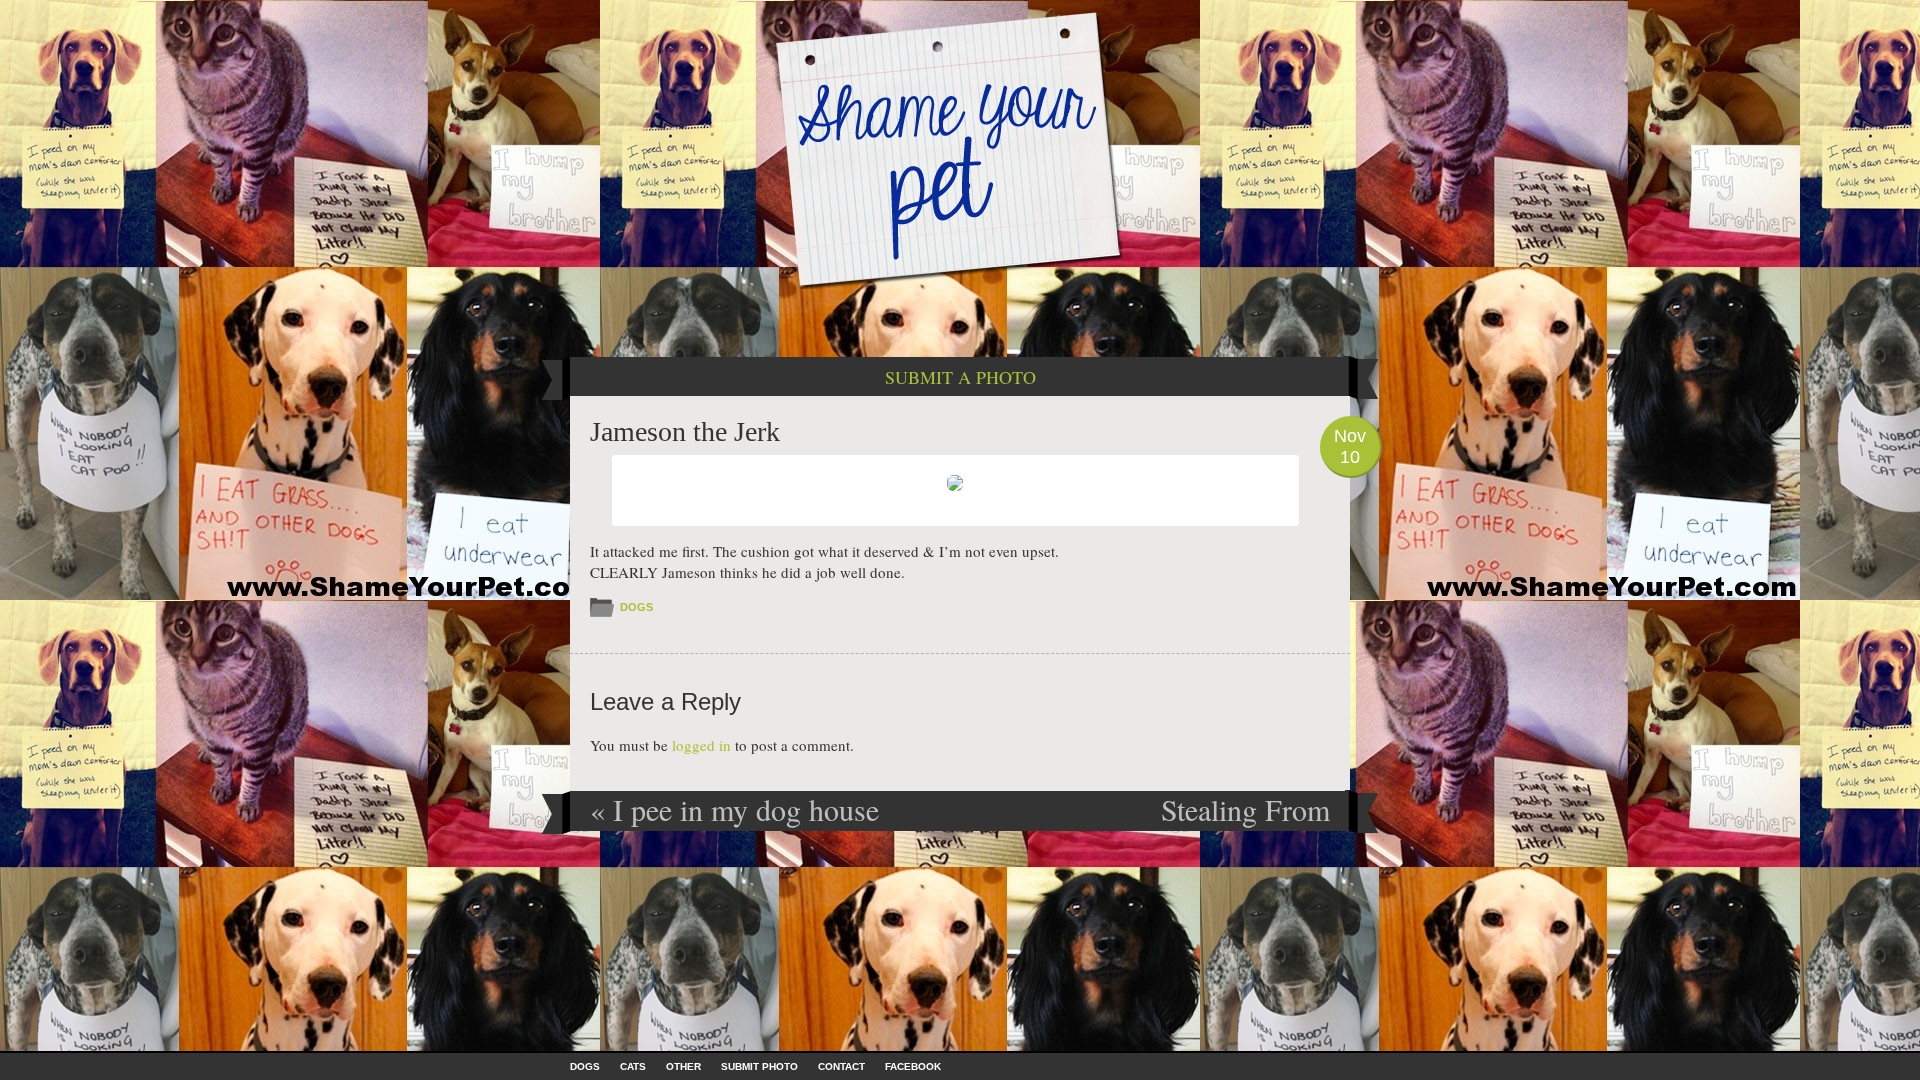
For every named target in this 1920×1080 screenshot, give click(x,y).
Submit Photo (759, 1066)
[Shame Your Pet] (960, 148)
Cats (633, 1066)
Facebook (913, 1066)
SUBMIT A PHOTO (960, 377)
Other (683, 1066)
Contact (841, 1066)
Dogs (636, 607)
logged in (701, 745)
